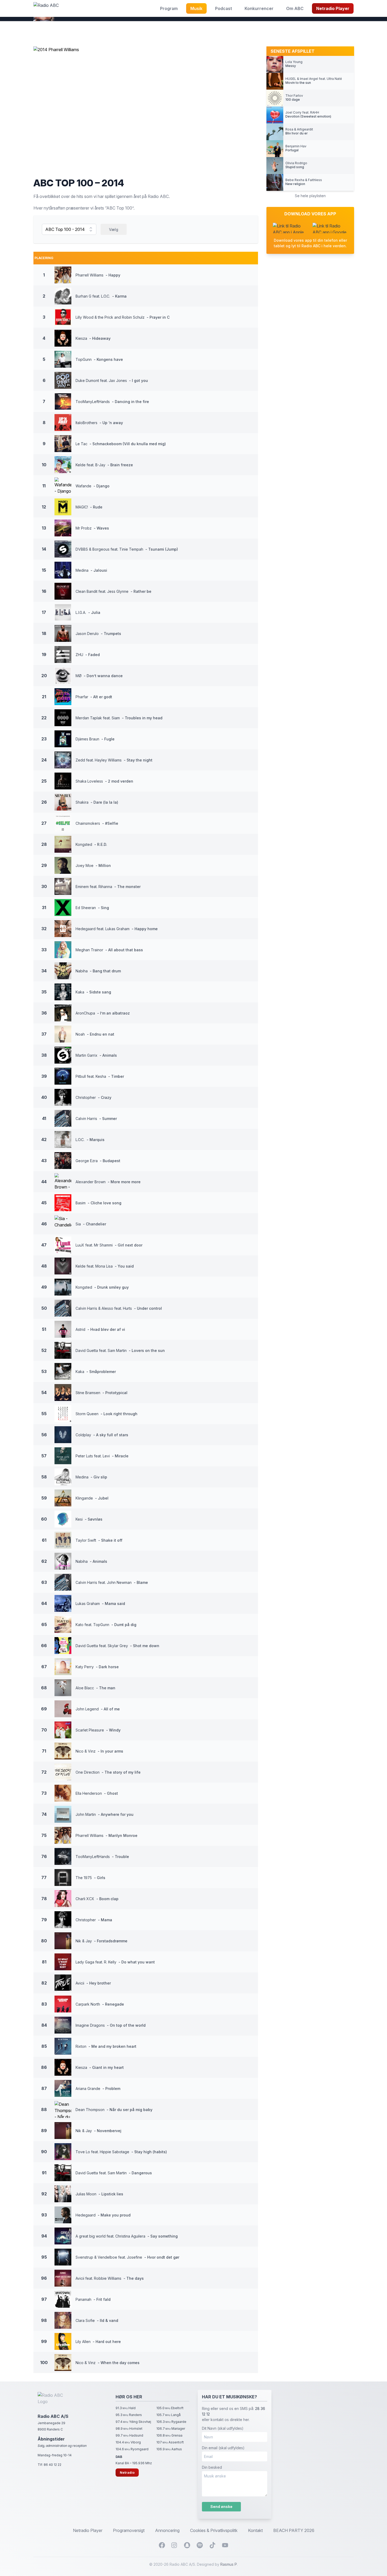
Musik (196, 8)
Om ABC (295, 8)
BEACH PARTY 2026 (294, 2530)
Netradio (127, 2473)
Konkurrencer (259, 8)
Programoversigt (129, 2530)
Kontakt (255, 2530)
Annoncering (167, 2530)
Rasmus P (229, 2564)
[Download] (289, 228)
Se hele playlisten (310, 196)
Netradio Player (333, 8)
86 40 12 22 (53, 2465)
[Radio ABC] (46, 8)
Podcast (224, 8)
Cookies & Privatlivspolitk (214, 2530)
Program (169, 8)
